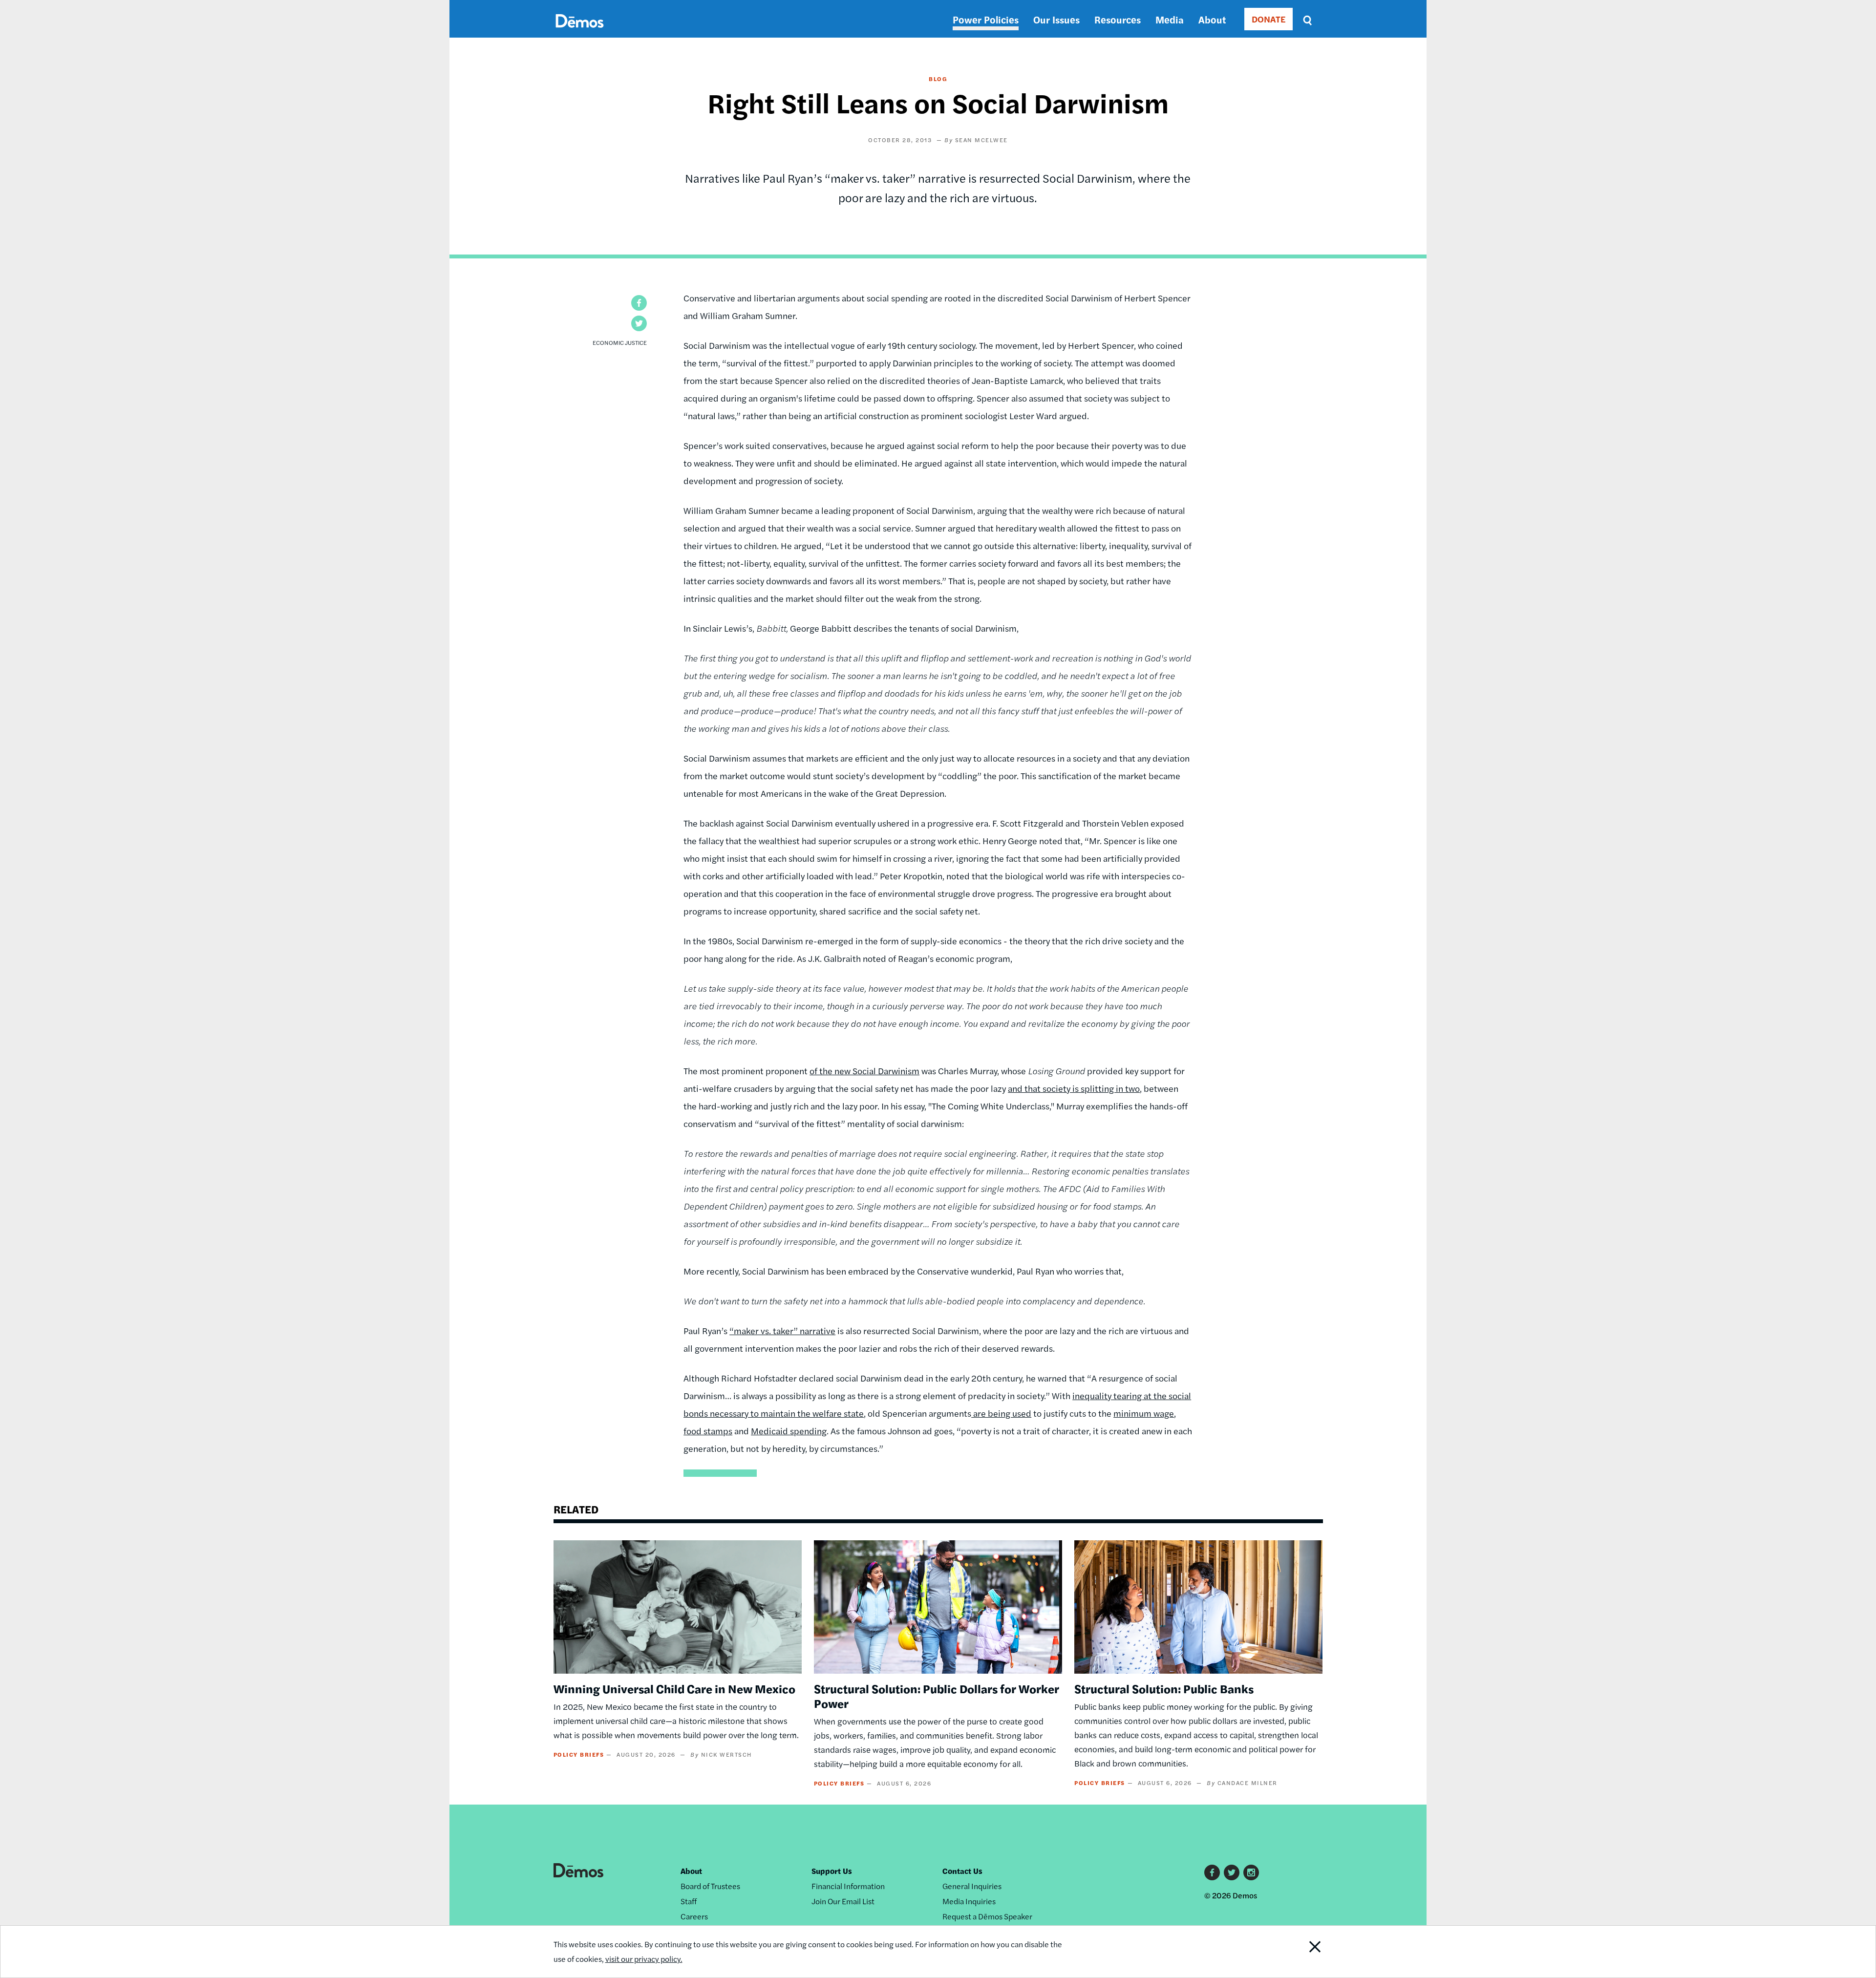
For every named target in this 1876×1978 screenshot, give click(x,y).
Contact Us (962, 1871)
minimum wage (1144, 1413)
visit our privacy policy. (644, 1959)
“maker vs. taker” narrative (782, 1330)
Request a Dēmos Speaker (987, 1916)
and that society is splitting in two (1074, 1088)
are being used (1001, 1413)
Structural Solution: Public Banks (1164, 1688)
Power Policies (986, 19)
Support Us (832, 1871)
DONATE (1268, 19)
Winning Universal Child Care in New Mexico (674, 1688)
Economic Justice (620, 342)
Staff (689, 1901)
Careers (694, 1916)
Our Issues (1056, 19)
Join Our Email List (843, 1901)
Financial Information (848, 1886)
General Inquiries (972, 1886)
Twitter (1232, 1872)
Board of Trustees (710, 1886)
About (1212, 19)
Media (1170, 19)
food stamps (708, 1431)
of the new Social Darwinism (864, 1071)
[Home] (580, 32)
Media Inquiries (969, 1901)
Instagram (1251, 1872)
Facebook (1212, 1872)
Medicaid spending (789, 1431)
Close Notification (1296, 1952)
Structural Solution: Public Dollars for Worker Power (937, 1696)
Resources (1118, 19)
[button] (639, 303)
